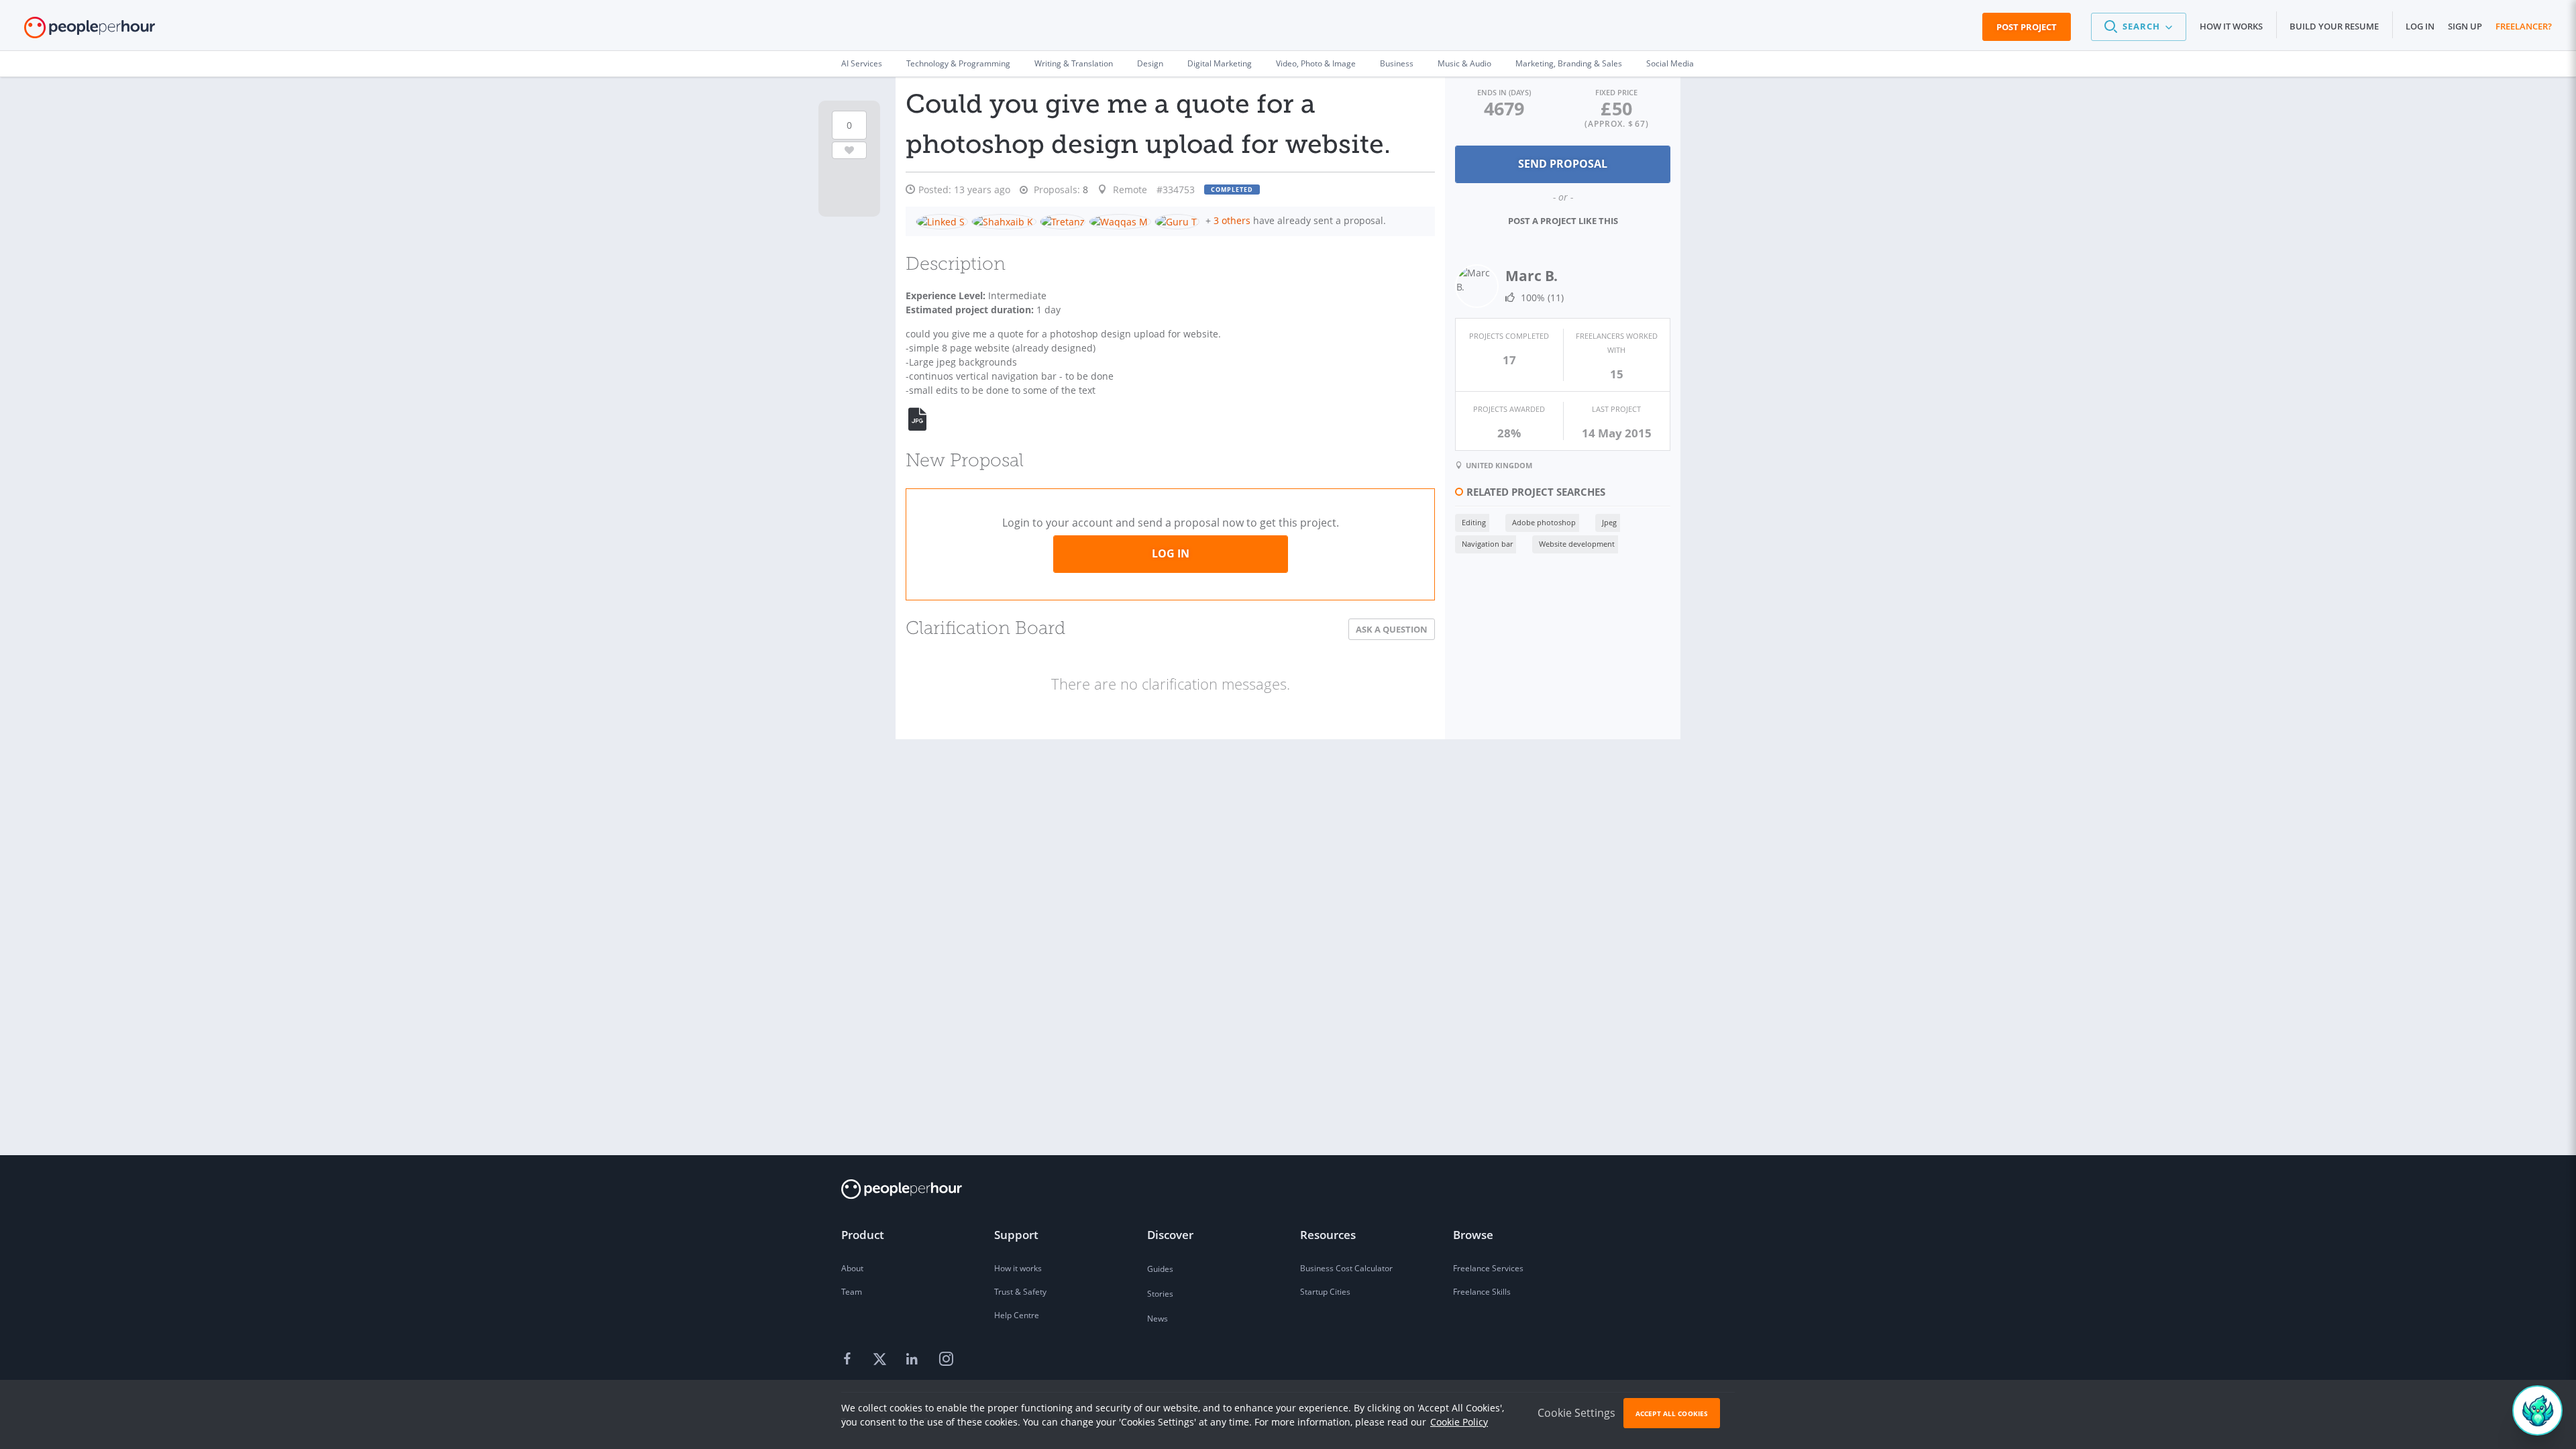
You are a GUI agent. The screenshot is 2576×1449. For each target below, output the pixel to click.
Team (852, 1292)
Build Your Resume (2334, 26)
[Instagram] (946, 1360)
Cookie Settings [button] (1576, 1413)
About (852, 1268)
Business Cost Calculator (1346, 1268)
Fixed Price (1616, 92)
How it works (2231, 26)
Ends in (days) (1504, 92)
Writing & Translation (1074, 63)
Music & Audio (1464, 63)
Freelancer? (2524, 26)
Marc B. (1532, 276)
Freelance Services (1488, 1268)
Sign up (2465, 26)
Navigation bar (1487, 544)
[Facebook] (849, 1360)
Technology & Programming (958, 63)
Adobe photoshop (1544, 522)
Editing (1474, 522)
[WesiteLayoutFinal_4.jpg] (925, 419)
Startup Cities (1325, 1292)
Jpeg (1609, 522)
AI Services (862, 63)
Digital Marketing (1220, 63)
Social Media (1670, 63)
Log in (2420, 26)
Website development (1577, 544)
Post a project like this (1563, 221)
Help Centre (1017, 1315)
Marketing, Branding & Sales (1569, 63)
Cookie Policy (1459, 1422)
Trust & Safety (1020, 1292)
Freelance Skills (1482, 1292)
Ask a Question (1392, 629)
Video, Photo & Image (1316, 63)
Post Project (2027, 27)
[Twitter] (881, 1360)
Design (1150, 63)
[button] (2139, 27)
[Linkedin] (914, 1360)
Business (1397, 63)
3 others (1232, 220)
